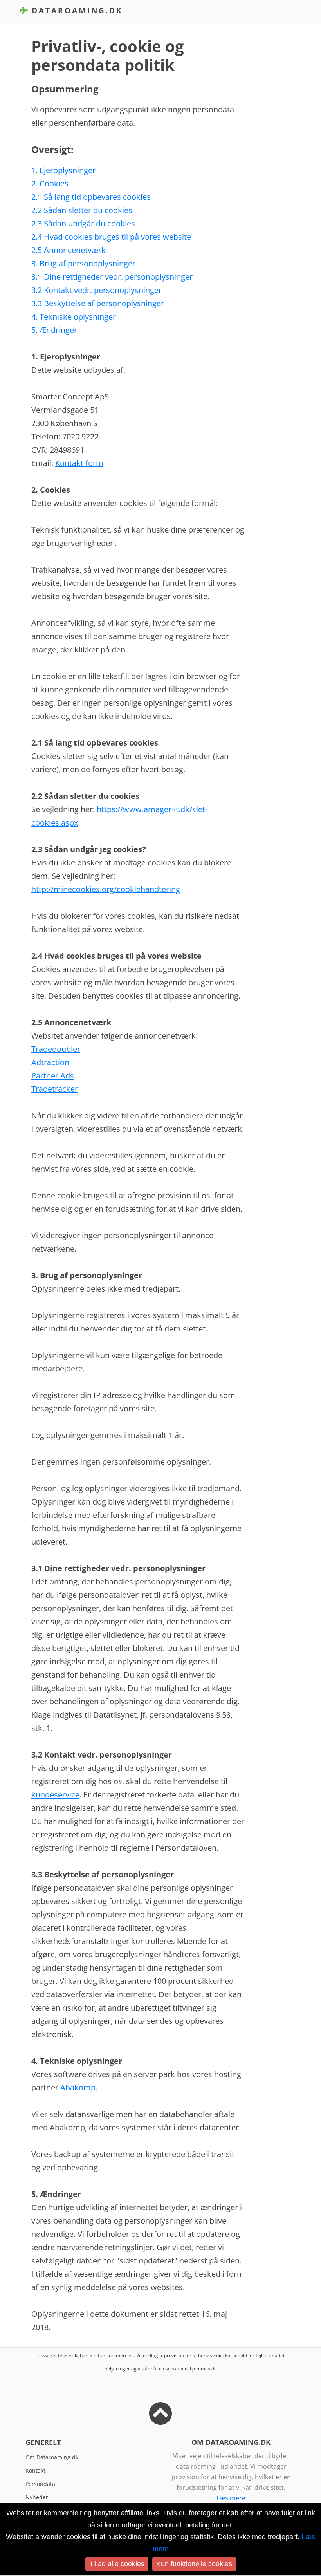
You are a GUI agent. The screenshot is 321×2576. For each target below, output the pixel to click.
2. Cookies (50, 183)
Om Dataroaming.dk (52, 2457)
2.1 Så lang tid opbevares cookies (91, 197)
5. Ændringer (54, 330)
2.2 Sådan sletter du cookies (82, 210)
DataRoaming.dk (76, 10)
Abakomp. (79, 2087)
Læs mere (231, 2498)
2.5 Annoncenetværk (69, 250)
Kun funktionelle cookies (194, 2564)
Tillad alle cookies (117, 2564)
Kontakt (35, 2470)
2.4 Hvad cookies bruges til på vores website (111, 237)
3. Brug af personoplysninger (83, 263)
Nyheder (37, 2497)
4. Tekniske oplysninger (74, 317)
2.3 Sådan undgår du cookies (83, 223)
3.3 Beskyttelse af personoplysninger (98, 303)
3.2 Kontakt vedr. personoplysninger (96, 290)
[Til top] (160, 2420)
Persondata (40, 2484)
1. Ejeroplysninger (63, 170)
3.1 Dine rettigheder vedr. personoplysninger (112, 277)
